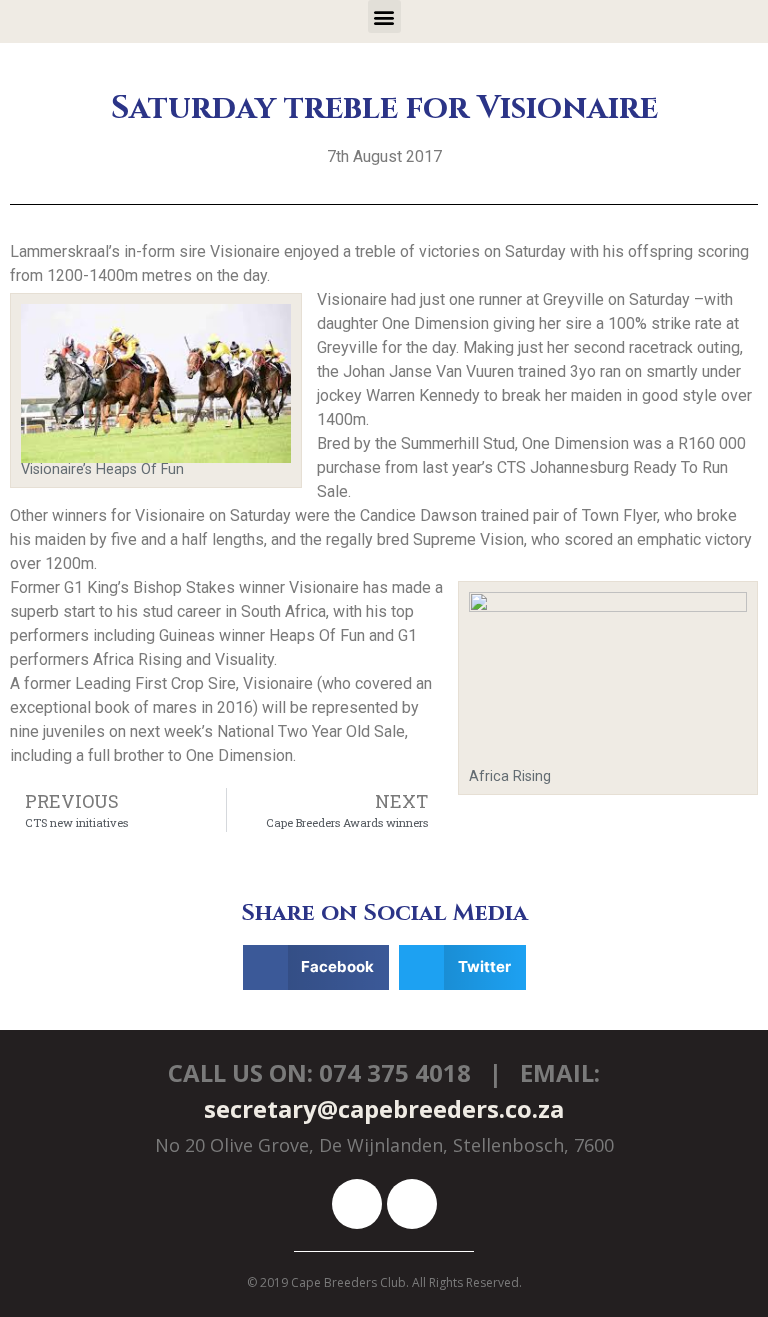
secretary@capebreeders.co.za (384, 1108)
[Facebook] (357, 1204)
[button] (384, 16)
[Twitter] (412, 1204)
